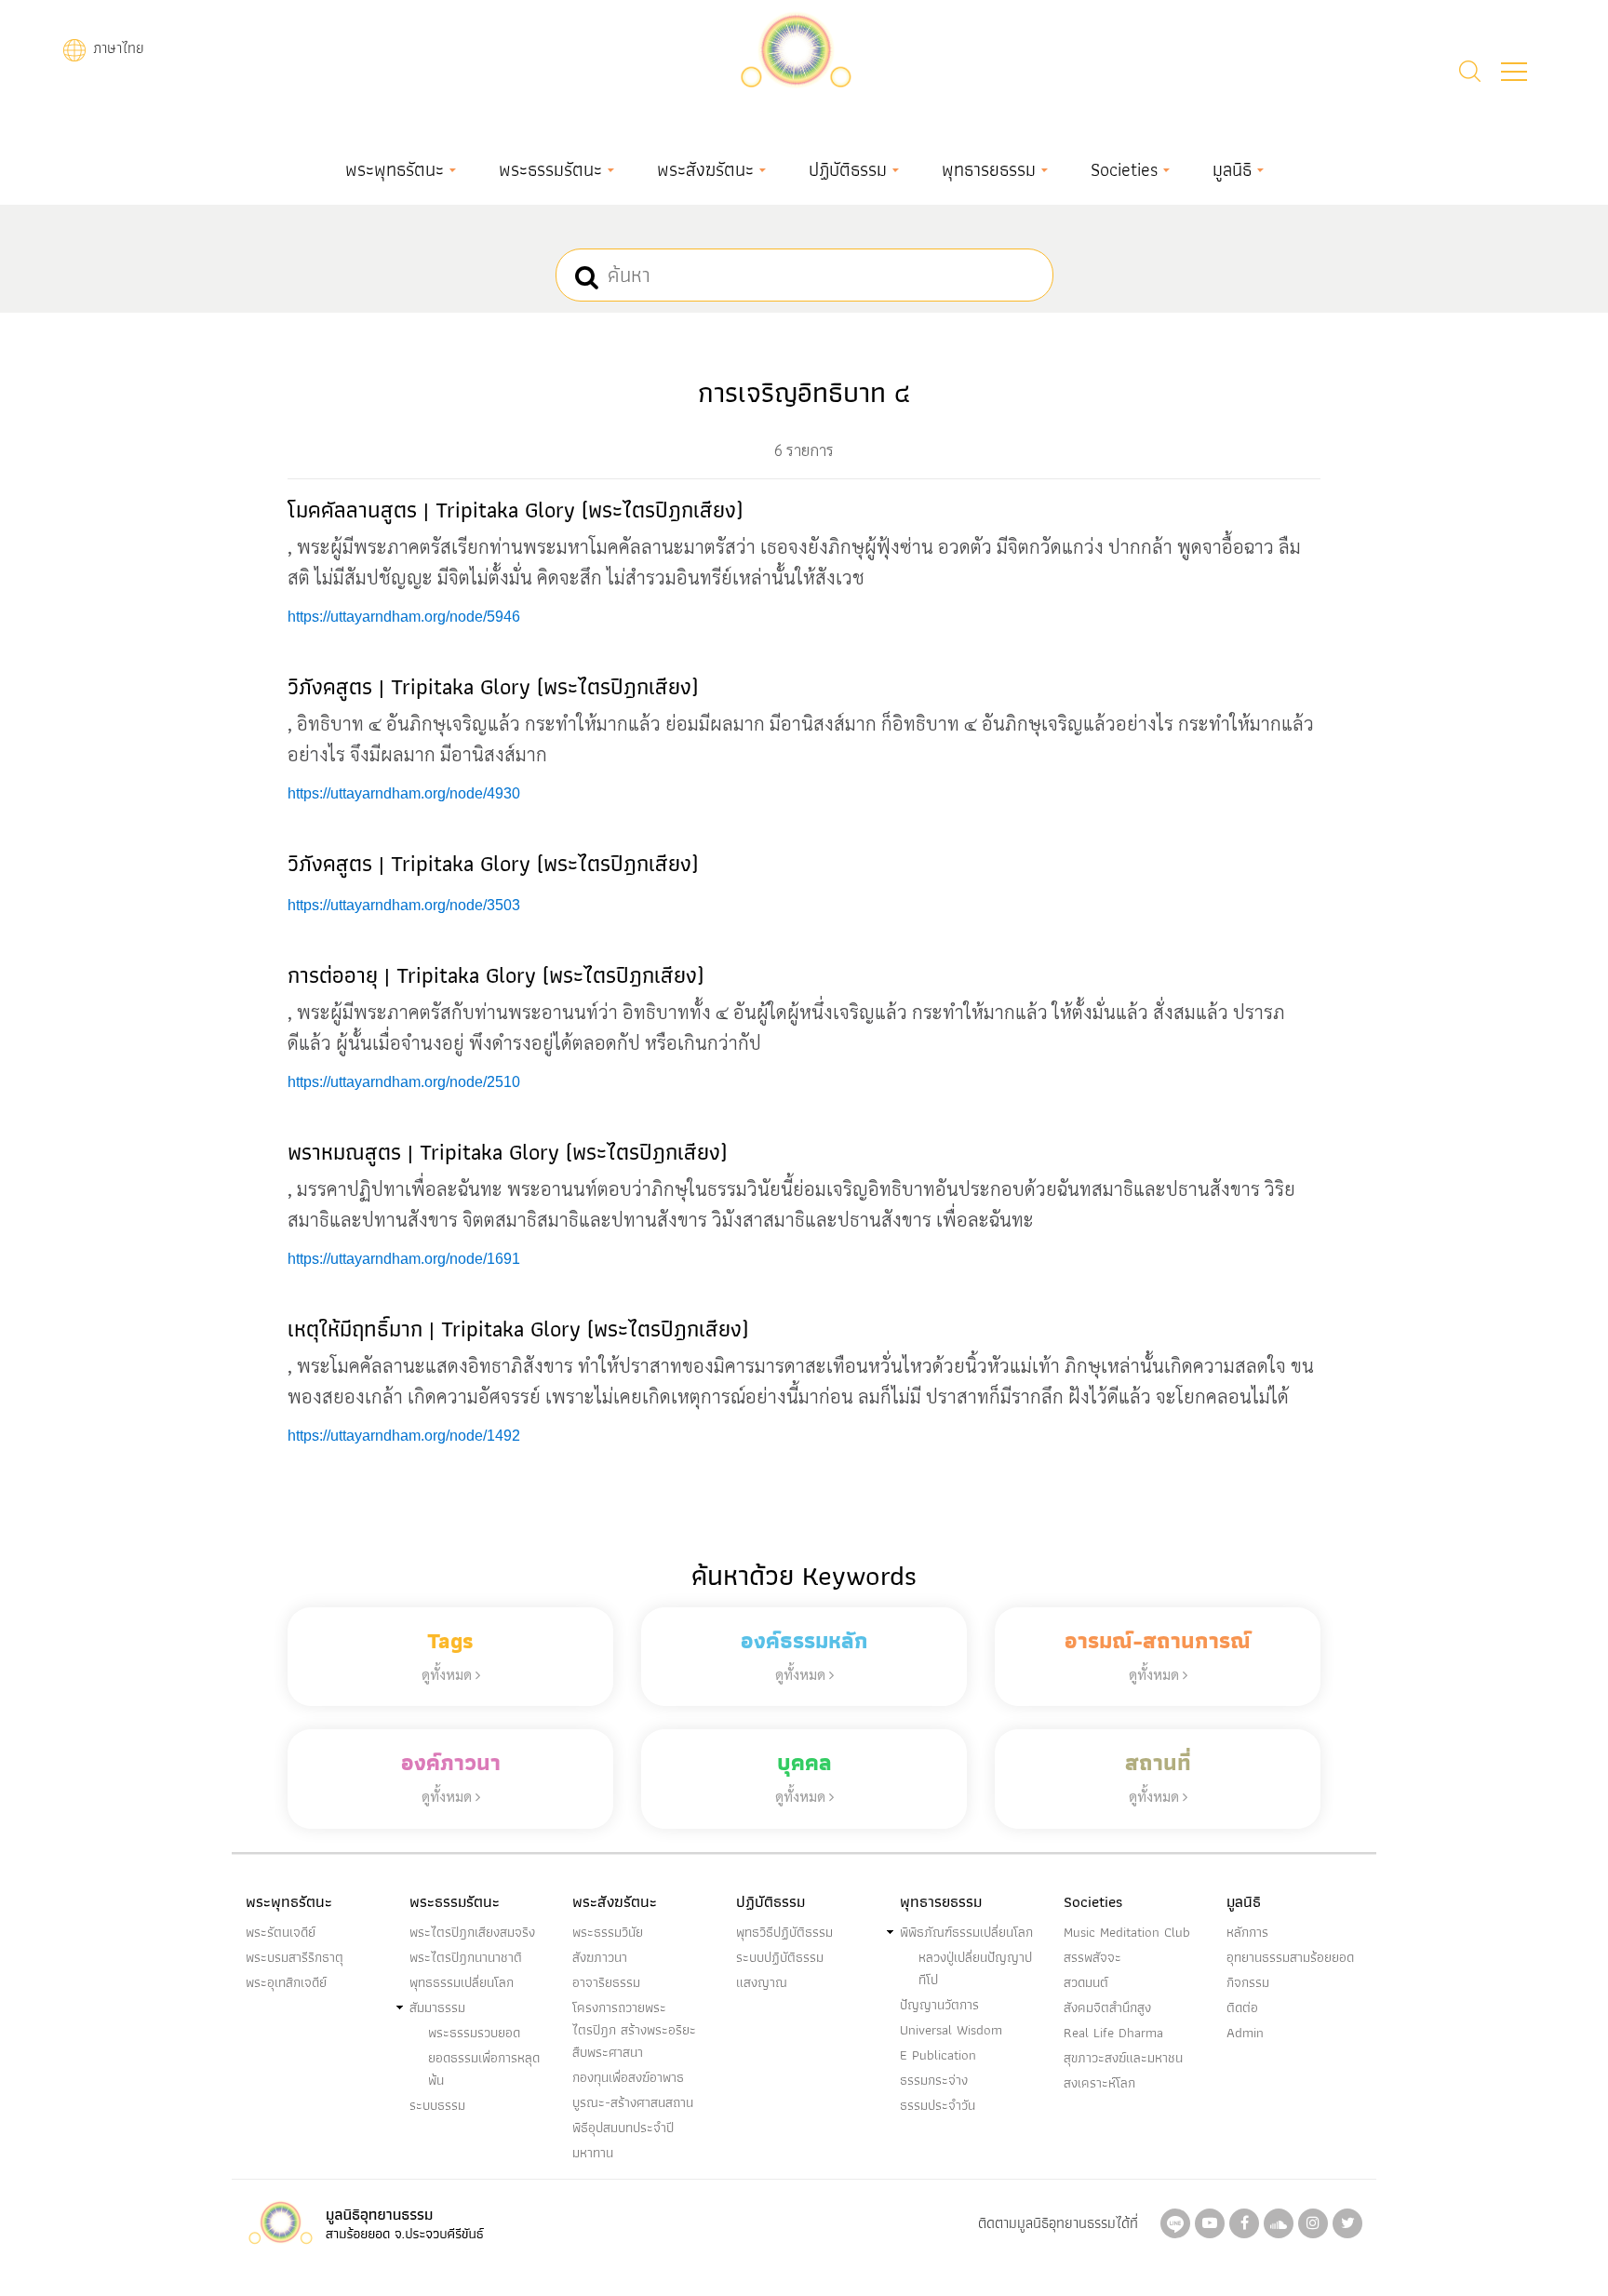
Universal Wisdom (951, 2030)
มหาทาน (593, 2153)
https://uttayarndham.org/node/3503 (404, 905)
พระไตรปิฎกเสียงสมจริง (472, 1932)
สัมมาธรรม (437, 2007)
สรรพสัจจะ (1092, 1957)
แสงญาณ (762, 1982)
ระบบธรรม (437, 2105)
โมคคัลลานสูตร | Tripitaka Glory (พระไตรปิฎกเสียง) (515, 510)
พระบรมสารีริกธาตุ (295, 1957)
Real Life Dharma (1113, 2033)
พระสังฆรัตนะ (705, 169)
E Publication (938, 2055)
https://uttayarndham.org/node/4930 (404, 793)
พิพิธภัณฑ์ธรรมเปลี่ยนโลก (966, 1932)
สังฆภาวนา (600, 1957)
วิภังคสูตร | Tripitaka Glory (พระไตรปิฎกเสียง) (493, 686)
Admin (1245, 2033)
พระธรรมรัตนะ (550, 169)
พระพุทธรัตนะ (395, 169)
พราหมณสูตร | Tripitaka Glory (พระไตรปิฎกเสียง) (507, 1152)
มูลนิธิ (1232, 169)
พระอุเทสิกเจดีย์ (286, 1982)
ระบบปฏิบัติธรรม (780, 1957)
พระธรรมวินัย (608, 1932)
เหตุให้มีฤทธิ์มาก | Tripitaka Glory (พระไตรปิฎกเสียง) (518, 1329)
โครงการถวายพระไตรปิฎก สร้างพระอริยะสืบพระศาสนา (634, 2030)
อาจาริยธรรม (606, 1982)
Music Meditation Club (1127, 1932)
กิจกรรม (1248, 1982)
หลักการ (1247, 1932)
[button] (1514, 72)
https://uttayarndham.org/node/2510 (404, 1082)
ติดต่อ (1242, 2007)
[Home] (796, 48)
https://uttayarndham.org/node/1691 (404, 1259)
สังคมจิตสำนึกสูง (1107, 2007)
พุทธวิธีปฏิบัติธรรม (784, 1932)
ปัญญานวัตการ (939, 2005)
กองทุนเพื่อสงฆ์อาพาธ (628, 2077)
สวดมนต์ (1086, 1982)
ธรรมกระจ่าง (934, 2080)
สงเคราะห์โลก (1099, 2083)
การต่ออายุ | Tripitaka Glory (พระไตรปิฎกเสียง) (496, 975)
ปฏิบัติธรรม (848, 169)
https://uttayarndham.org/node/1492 (404, 1436)
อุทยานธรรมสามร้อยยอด (1290, 1957)
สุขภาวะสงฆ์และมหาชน (1123, 2058)
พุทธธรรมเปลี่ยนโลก (462, 1982)
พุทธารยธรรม (989, 169)
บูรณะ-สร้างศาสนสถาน (633, 2102)
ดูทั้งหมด (449, 1674)
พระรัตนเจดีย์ (281, 1932)
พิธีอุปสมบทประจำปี (623, 2128)
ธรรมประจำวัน (938, 2105)
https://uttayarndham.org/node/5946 (404, 617)
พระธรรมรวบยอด (474, 2033)
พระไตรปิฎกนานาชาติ (466, 1957)
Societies (1124, 169)
